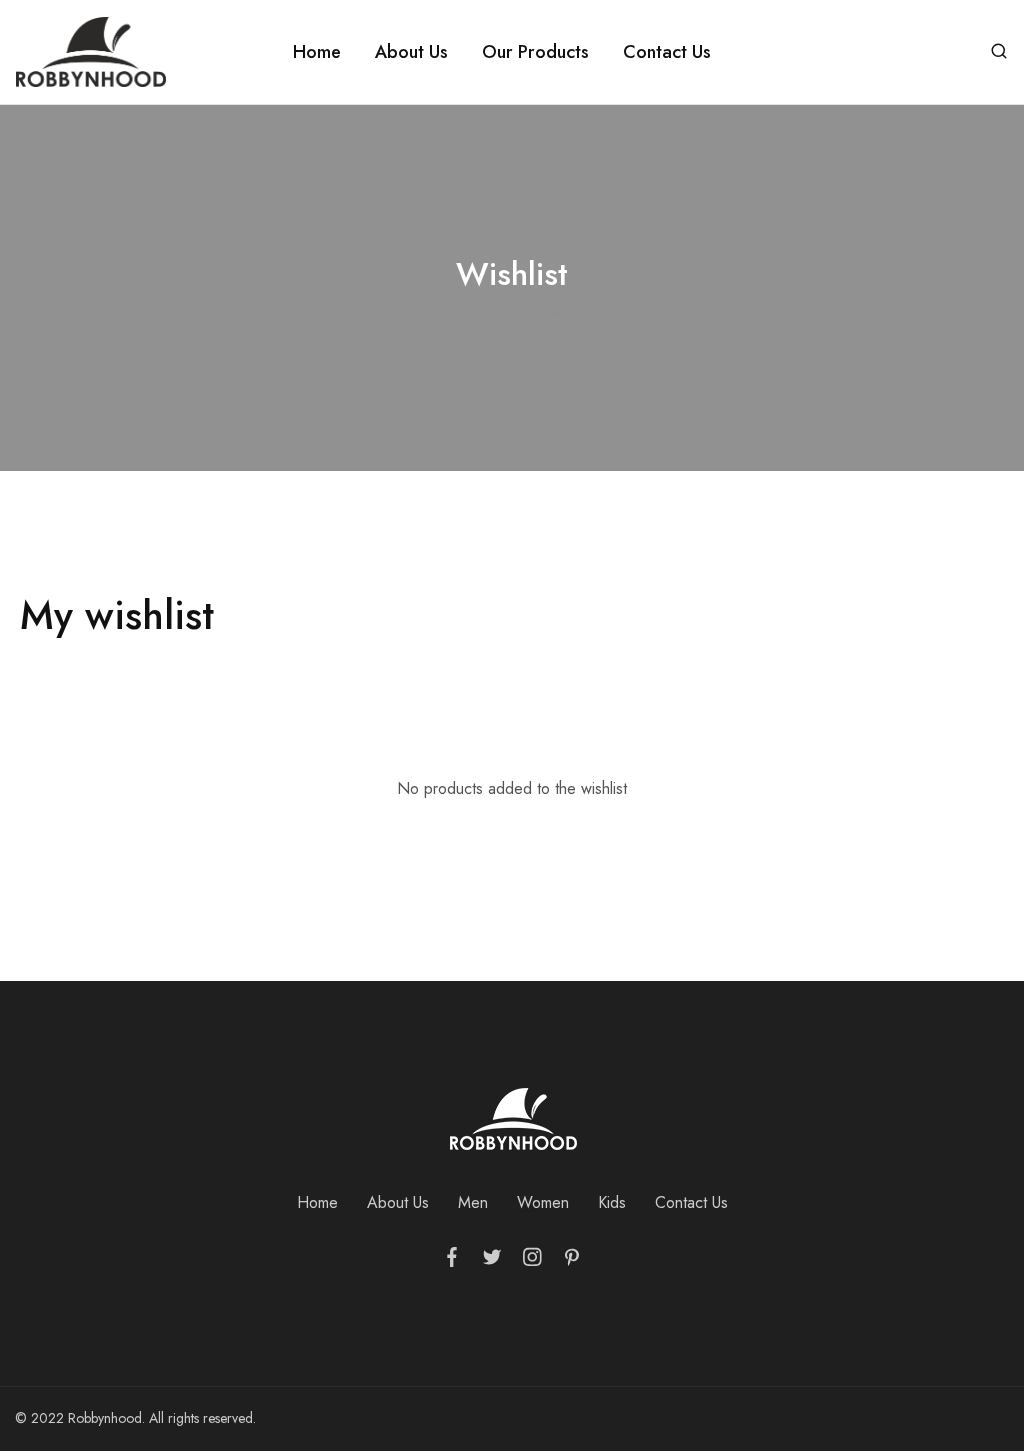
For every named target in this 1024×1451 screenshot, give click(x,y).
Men (473, 1202)
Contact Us (667, 52)
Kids (612, 1202)
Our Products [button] (535, 52)
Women (543, 1202)
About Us (411, 52)
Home (317, 52)
